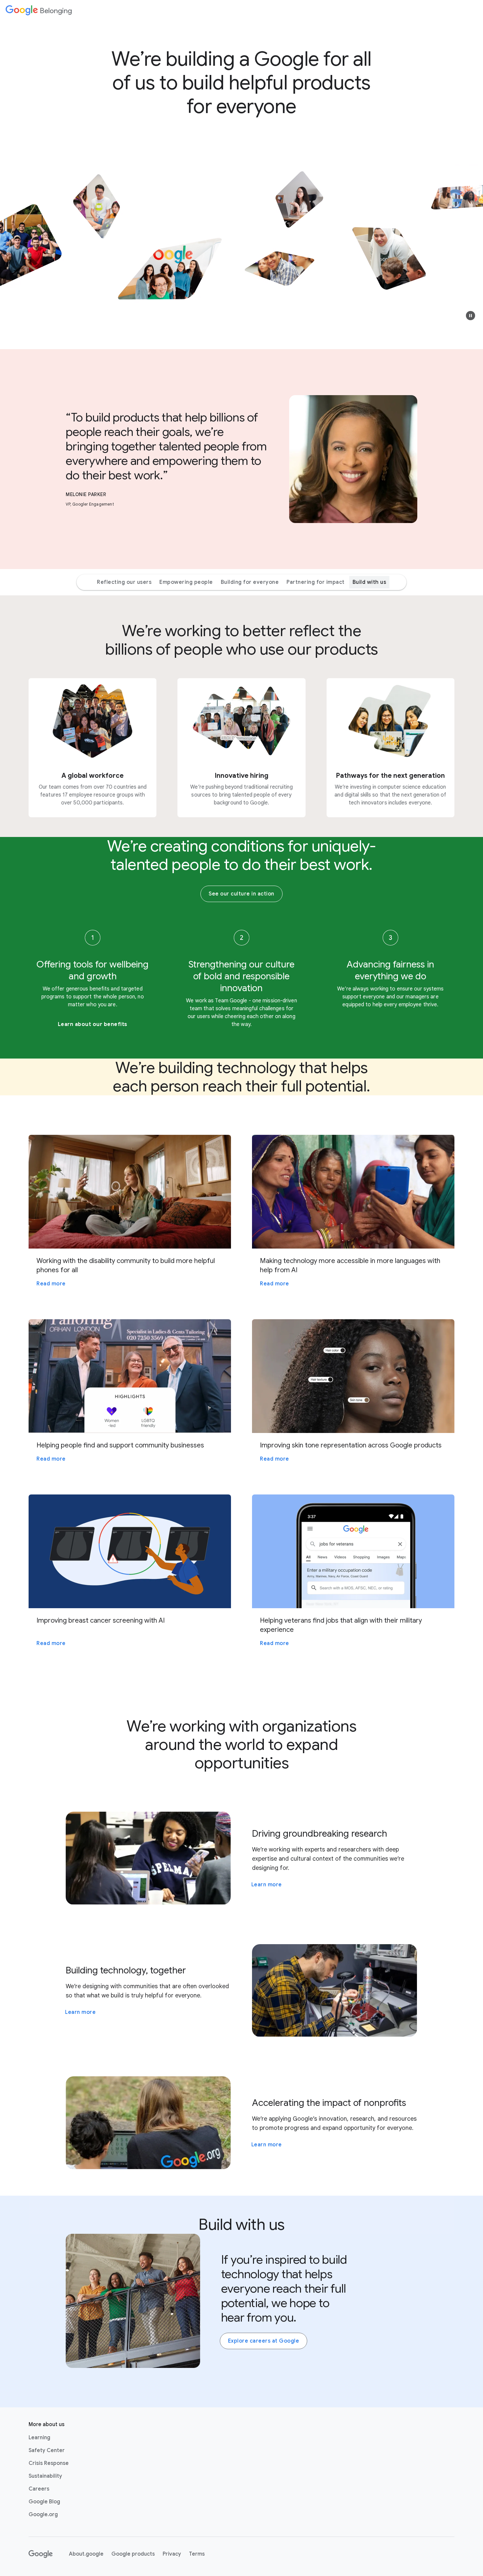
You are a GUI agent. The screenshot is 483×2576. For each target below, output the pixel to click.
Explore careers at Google (264, 2341)
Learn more (267, 1885)
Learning (39, 2438)
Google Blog (44, 2502)
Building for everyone (250, 582)
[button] (471, 316)
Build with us (369, 582)
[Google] (41, 2554)
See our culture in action (241, 894)
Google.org (43, 2515)
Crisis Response (49, 2463)
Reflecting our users (124, 582)
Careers (39, 2489)
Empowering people (186, 582)
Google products (133, 2554)
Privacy (172, 2554)
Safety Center (47, 2450)
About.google (86, 2554)
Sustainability (45, 2476)
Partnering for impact (316, 582)
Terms (197, 2554)
